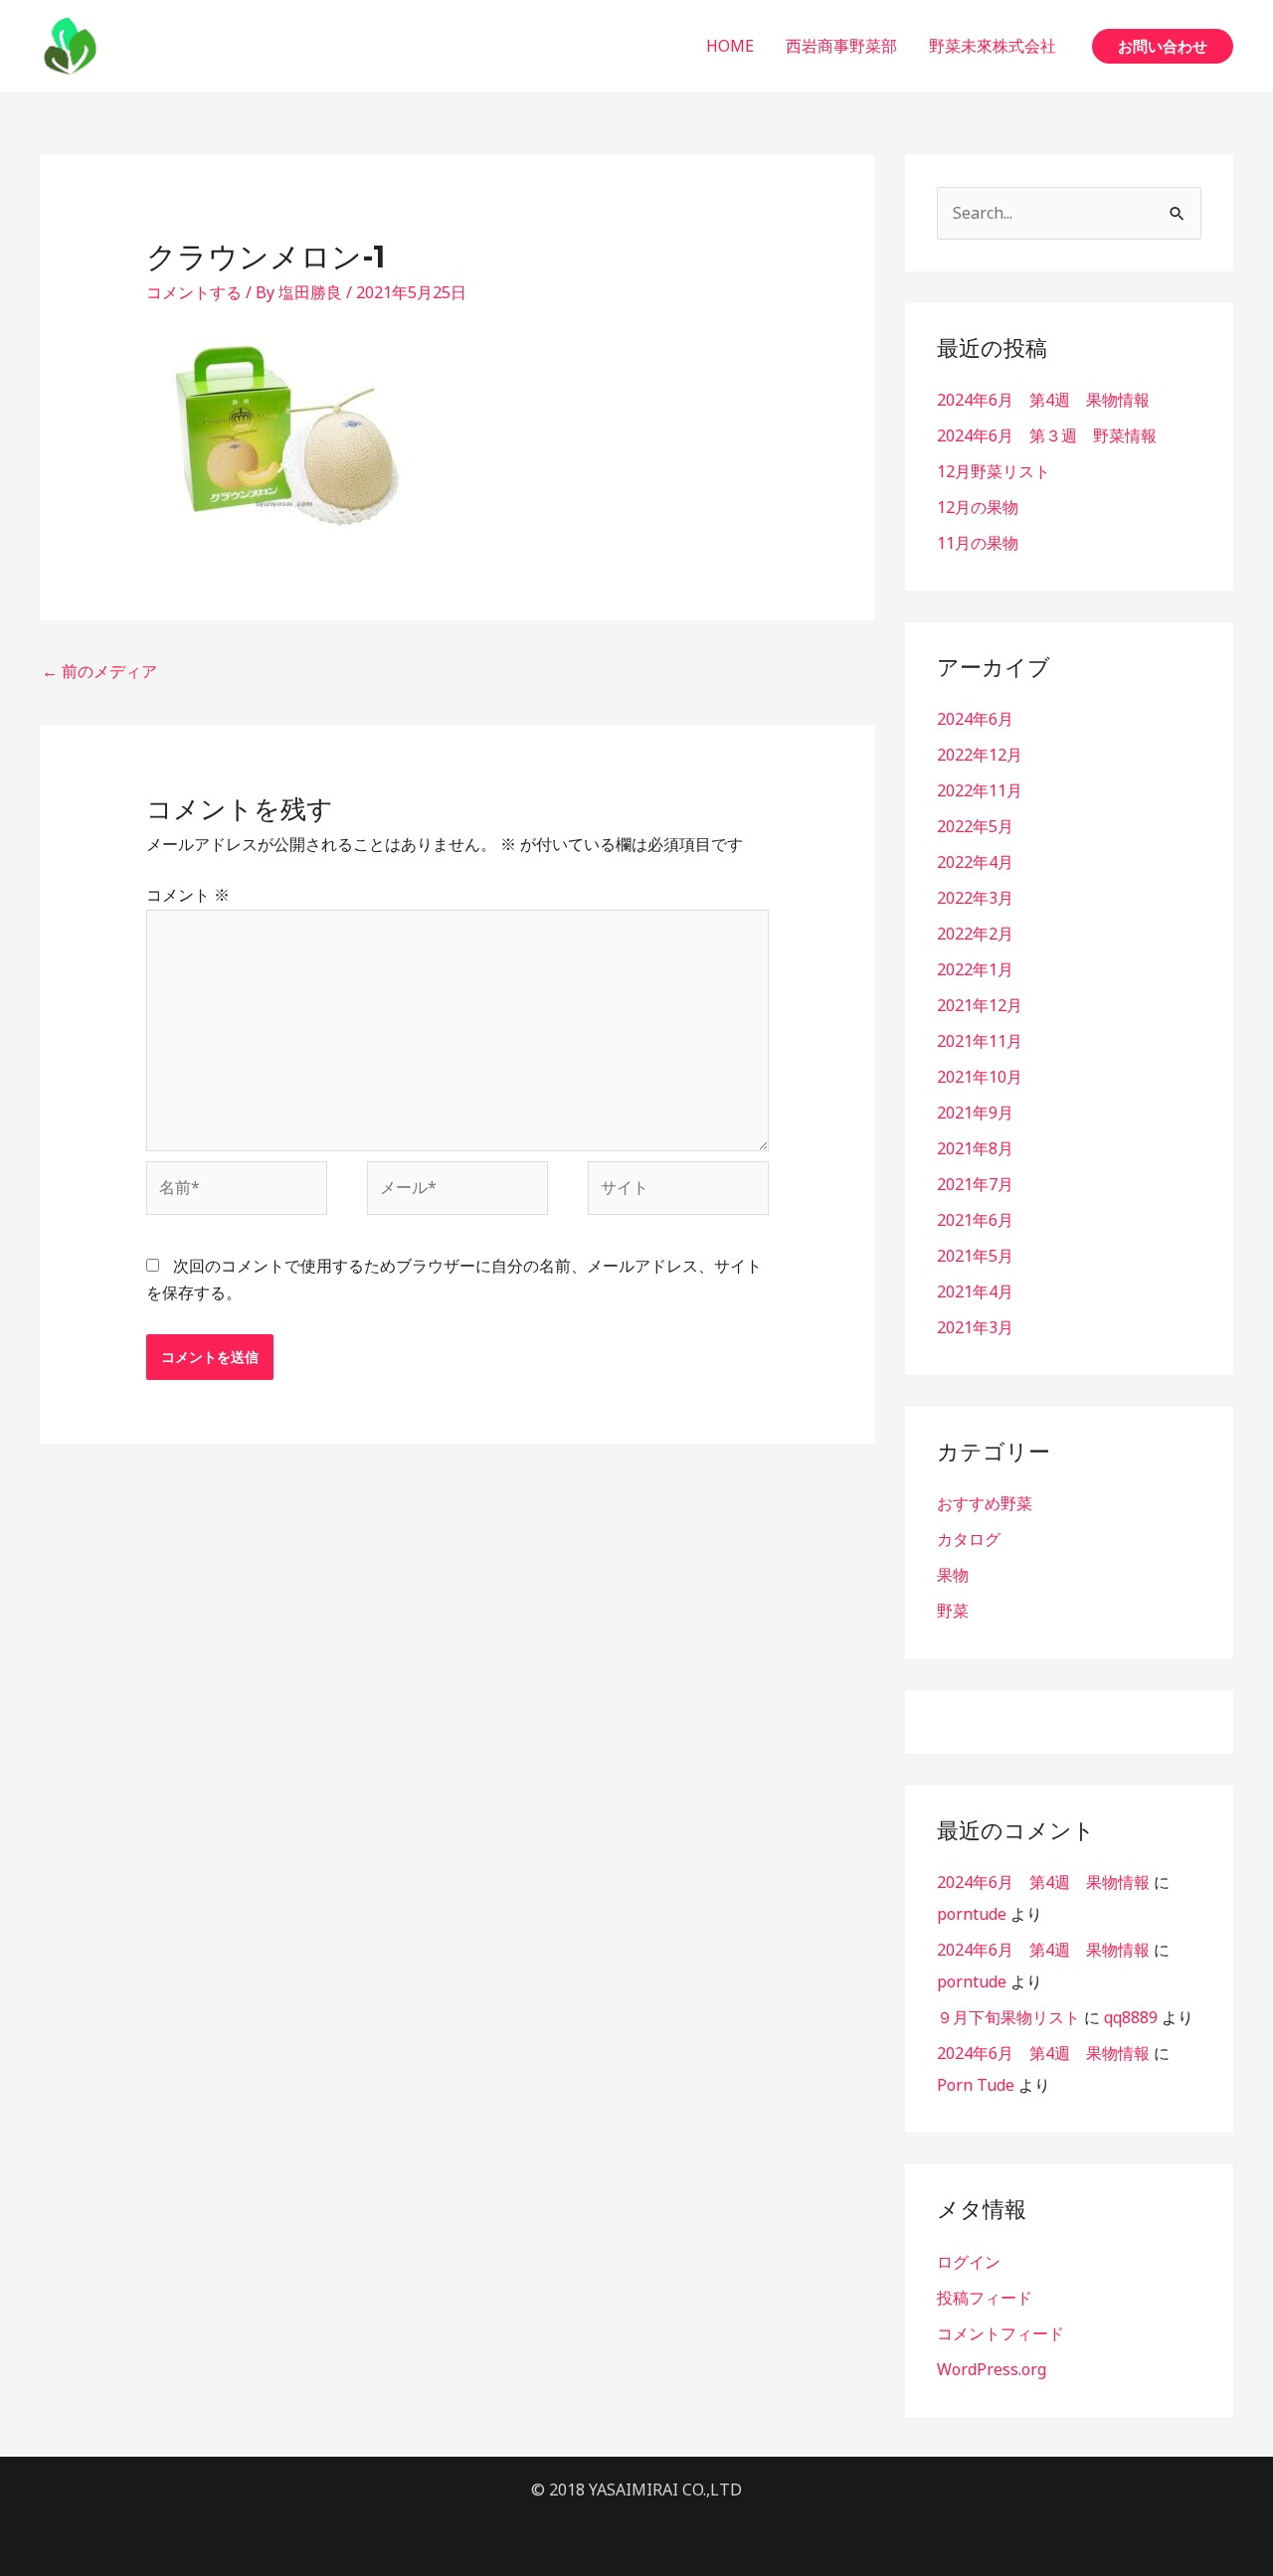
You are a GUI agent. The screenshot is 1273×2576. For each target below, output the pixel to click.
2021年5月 (975, 1256)
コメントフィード (1000, 2333)
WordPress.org (992, 2369)
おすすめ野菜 (985, 1503)
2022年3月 (975, 898)
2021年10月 (980, 1077)
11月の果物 (978, 543)
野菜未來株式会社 (993, 46)
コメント (188, 895)
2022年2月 (975, 934)
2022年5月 (975, 826)
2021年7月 (975, 1184)
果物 (953, 1575)
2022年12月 (980, 755)
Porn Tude (976, 2085)
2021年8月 (975, 1148)
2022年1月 (975, 969)
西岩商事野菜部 (841, 46)
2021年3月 (975, 1327)
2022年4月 (975, 862)
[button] (1163, 46)
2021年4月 (975, 1291)
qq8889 (1131, 2017)
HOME (730, 46)
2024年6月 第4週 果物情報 (1043, 400)
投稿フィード (985, 2298)
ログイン (969, 2262)
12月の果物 (978, 507)
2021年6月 (975, 1220)
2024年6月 (975, 719)
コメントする (194, 292)
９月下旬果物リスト (1008, 2017)
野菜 (953, 1611)
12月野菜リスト (994, 471)
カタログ (969, 1539)
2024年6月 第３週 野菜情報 (1047, 435)
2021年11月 (980, 1041)
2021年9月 (975, 1113)
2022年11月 (980, 790)
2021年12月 (980, 1005)
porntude (972, 1914)
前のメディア (99, 671)
